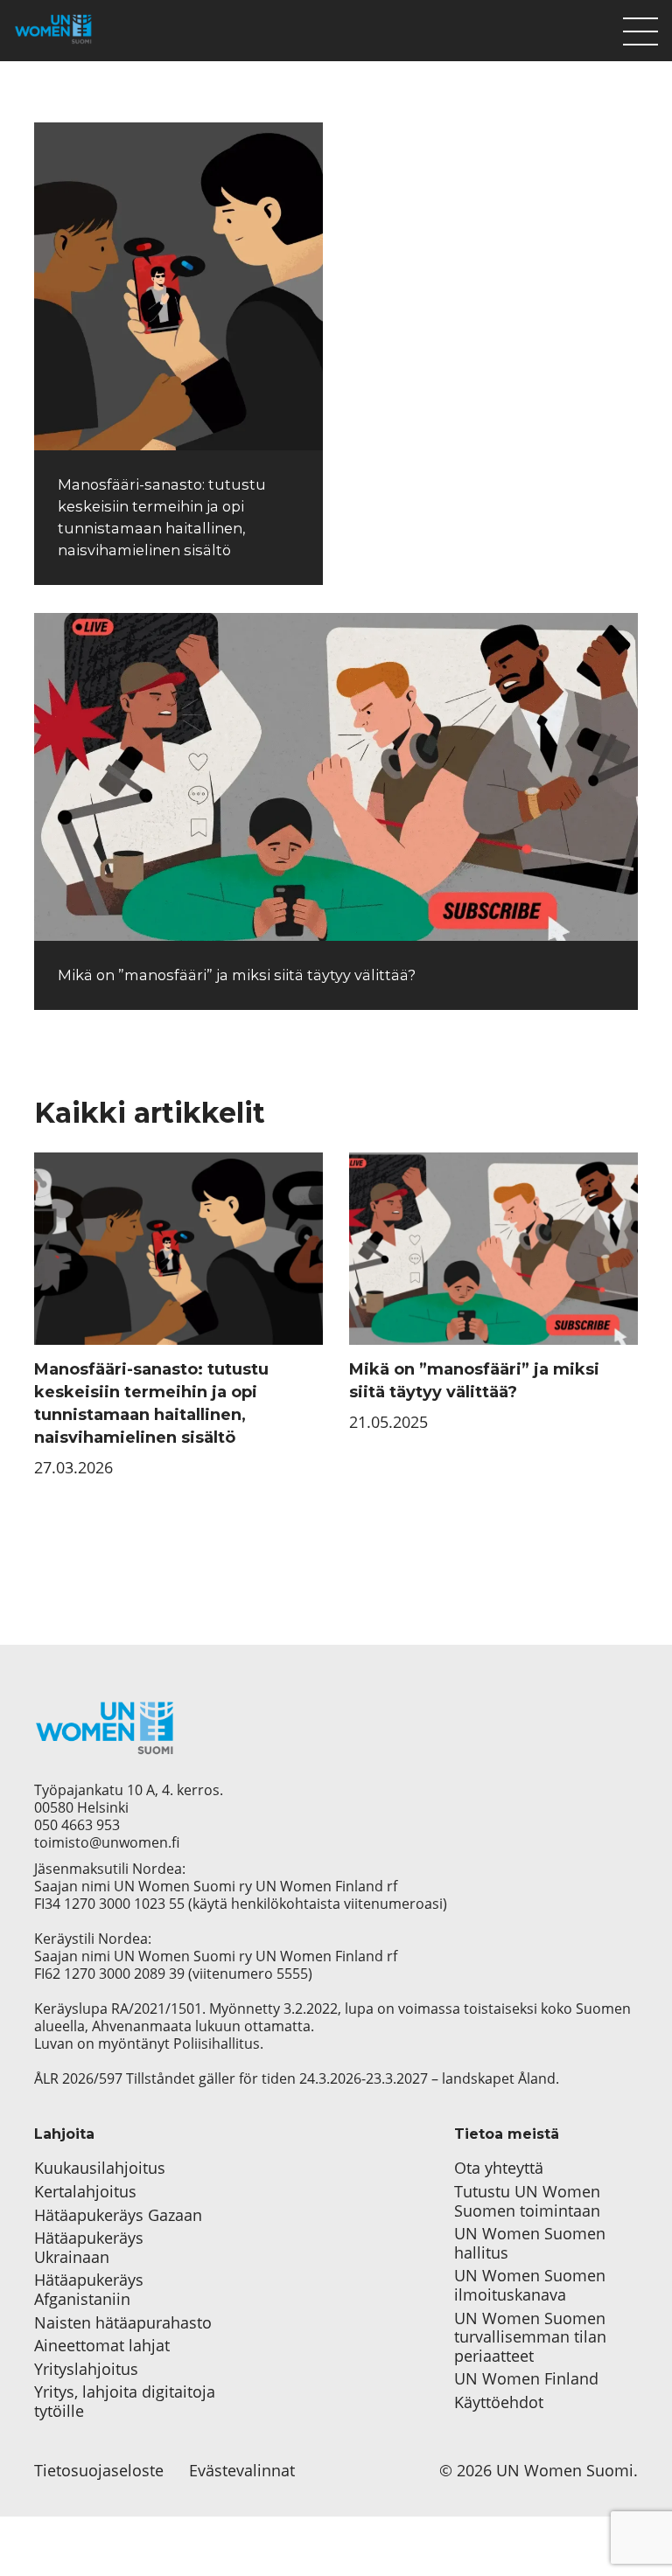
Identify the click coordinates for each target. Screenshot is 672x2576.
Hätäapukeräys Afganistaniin (89, 2290)
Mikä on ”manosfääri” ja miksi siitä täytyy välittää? (237, 975)
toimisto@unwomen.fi (107, 1842)
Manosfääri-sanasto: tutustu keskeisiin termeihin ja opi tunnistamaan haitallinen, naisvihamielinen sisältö (151, 1403)
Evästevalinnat (242, 2471)
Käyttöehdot (499, 2403)
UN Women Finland (526, 2379)
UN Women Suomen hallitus (530, 2243)
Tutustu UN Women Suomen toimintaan (527, 2201)
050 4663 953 (77, 1825)
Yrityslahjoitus (86, 2370)
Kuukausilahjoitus (100, 2169)
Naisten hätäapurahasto (123, 2323)
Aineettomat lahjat (102, 2346)
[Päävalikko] (640, 27)
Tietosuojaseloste (99, 2471)
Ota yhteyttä (499, 2169)
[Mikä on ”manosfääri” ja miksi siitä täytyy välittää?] (336, 777)
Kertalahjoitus (85, 2192)
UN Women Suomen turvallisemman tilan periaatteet (530, 2338)
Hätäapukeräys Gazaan (118, 2216)
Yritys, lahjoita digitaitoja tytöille (125, 2402)
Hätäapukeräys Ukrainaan (89, 2248)
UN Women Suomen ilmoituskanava (530, 2285)
